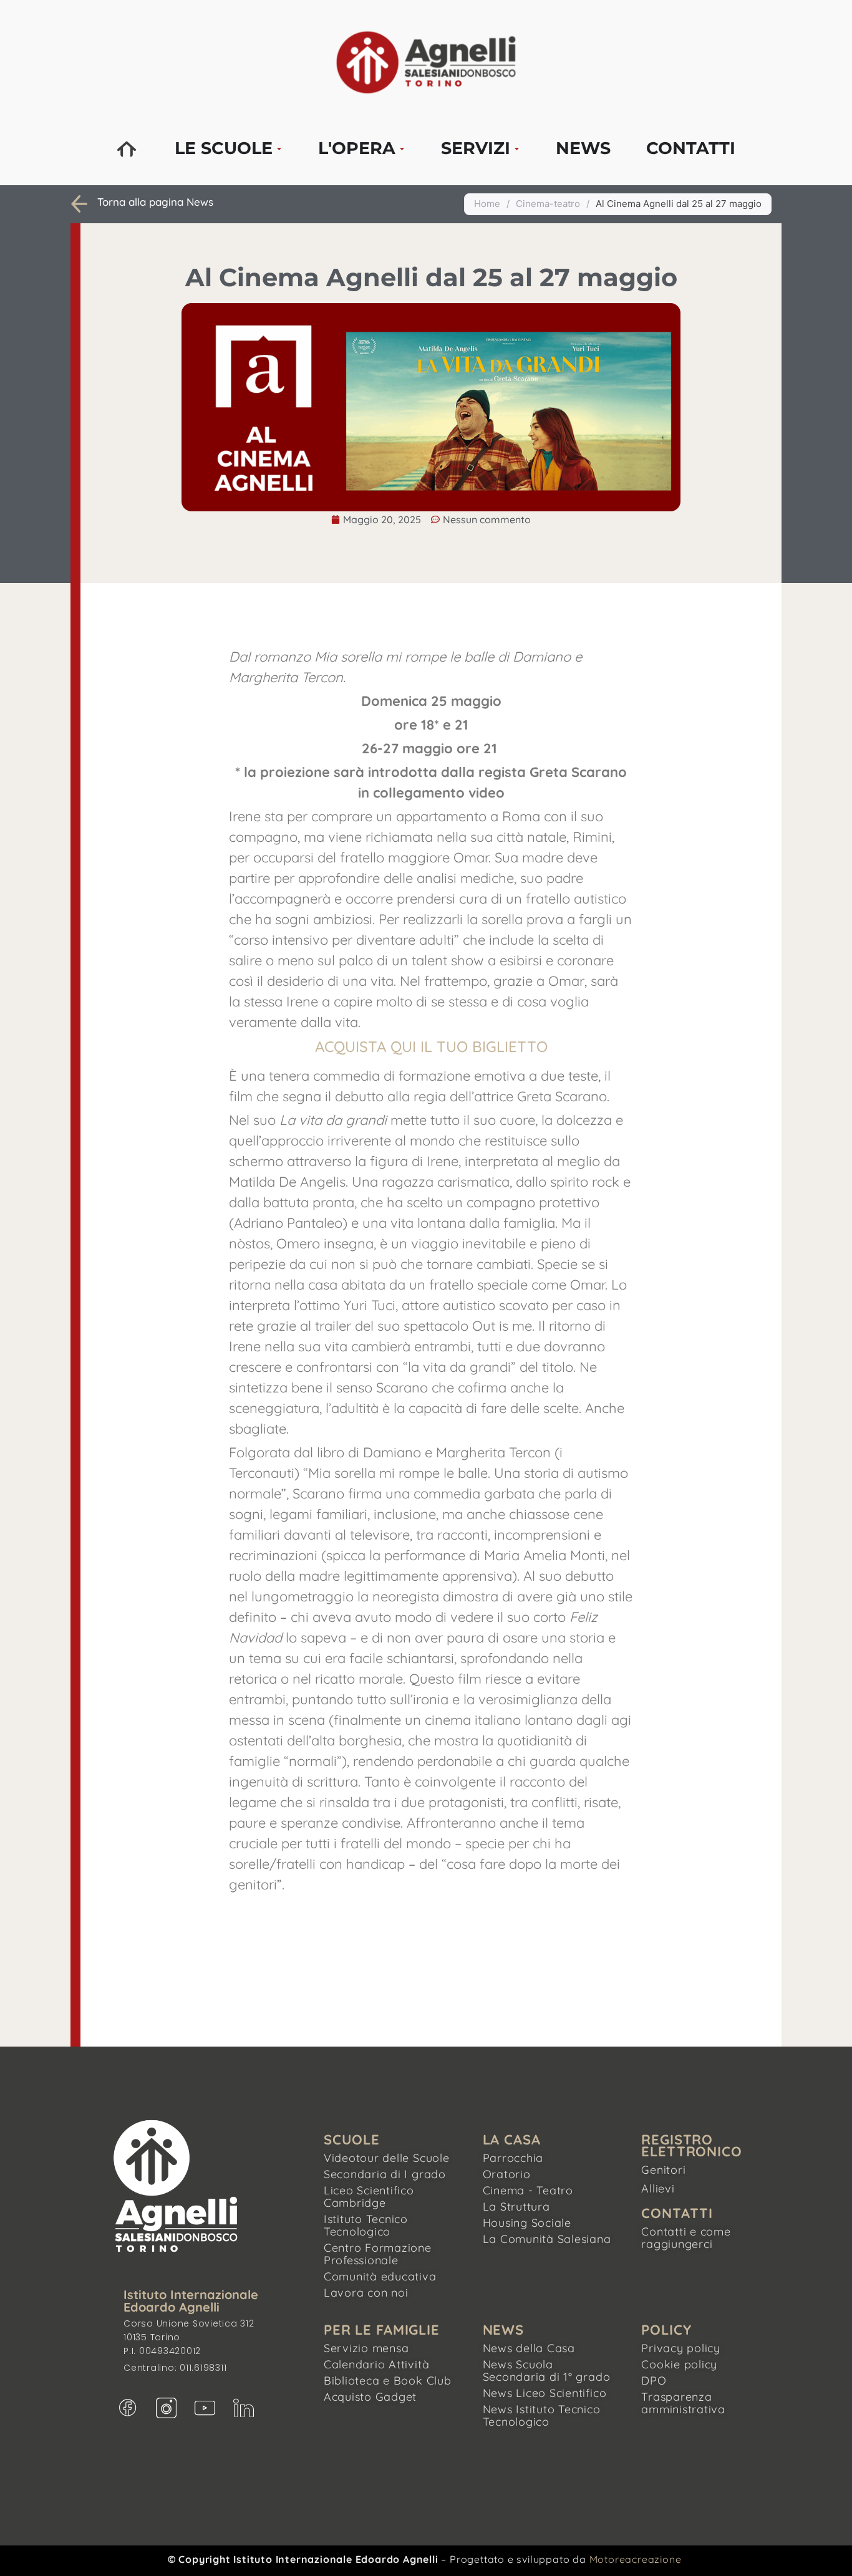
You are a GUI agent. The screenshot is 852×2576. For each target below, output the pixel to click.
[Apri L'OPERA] (402, 149)
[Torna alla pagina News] (79, 204)
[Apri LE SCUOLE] (279, 149)
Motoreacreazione (636, 2559)
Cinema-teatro (548, 204)
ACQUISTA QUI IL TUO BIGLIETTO (431, 1046)
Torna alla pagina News (155, 202)
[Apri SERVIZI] (517, 149)
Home (487, 204)
